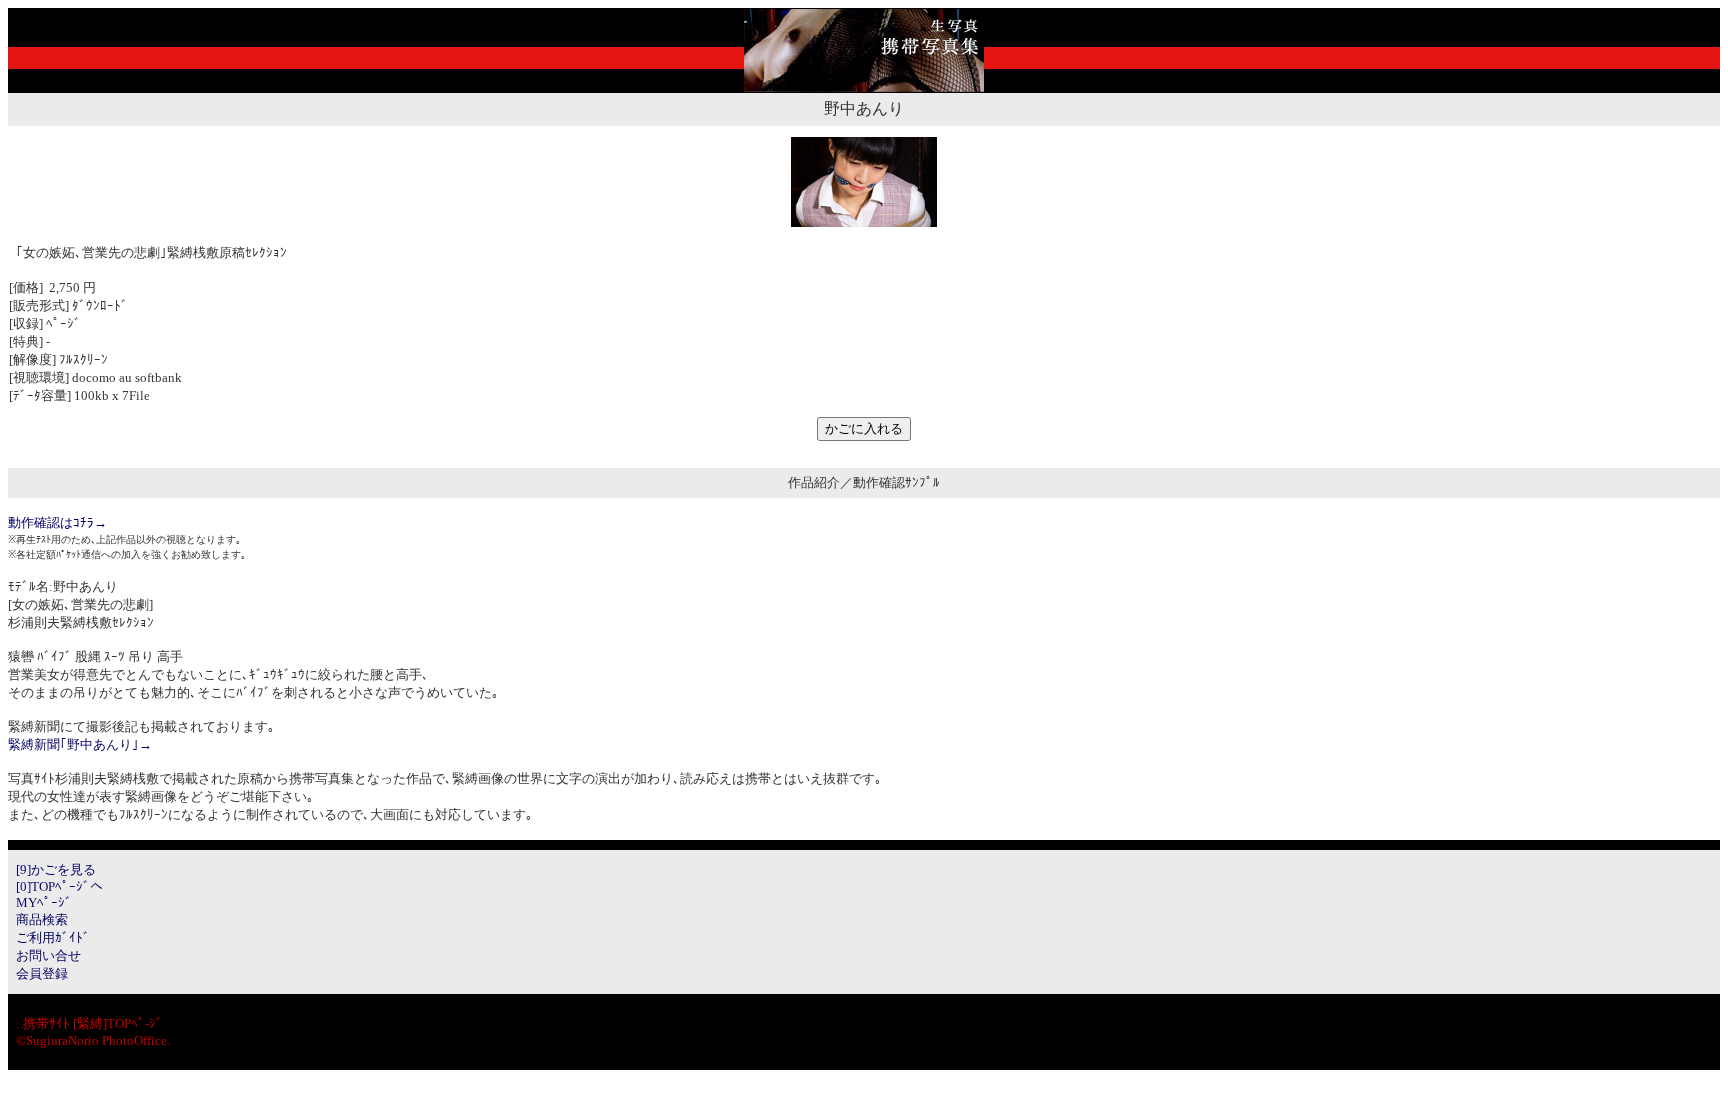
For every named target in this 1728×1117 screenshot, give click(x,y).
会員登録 (42, 973)
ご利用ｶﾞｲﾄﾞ (53, 937)
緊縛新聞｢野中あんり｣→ (80, 744)
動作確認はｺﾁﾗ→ (57, 522)
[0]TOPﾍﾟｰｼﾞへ (59, 886)
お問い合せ (48, 955)
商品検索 (42, 919)
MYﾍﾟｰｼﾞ (44, 902)
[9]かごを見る (56, 869)
